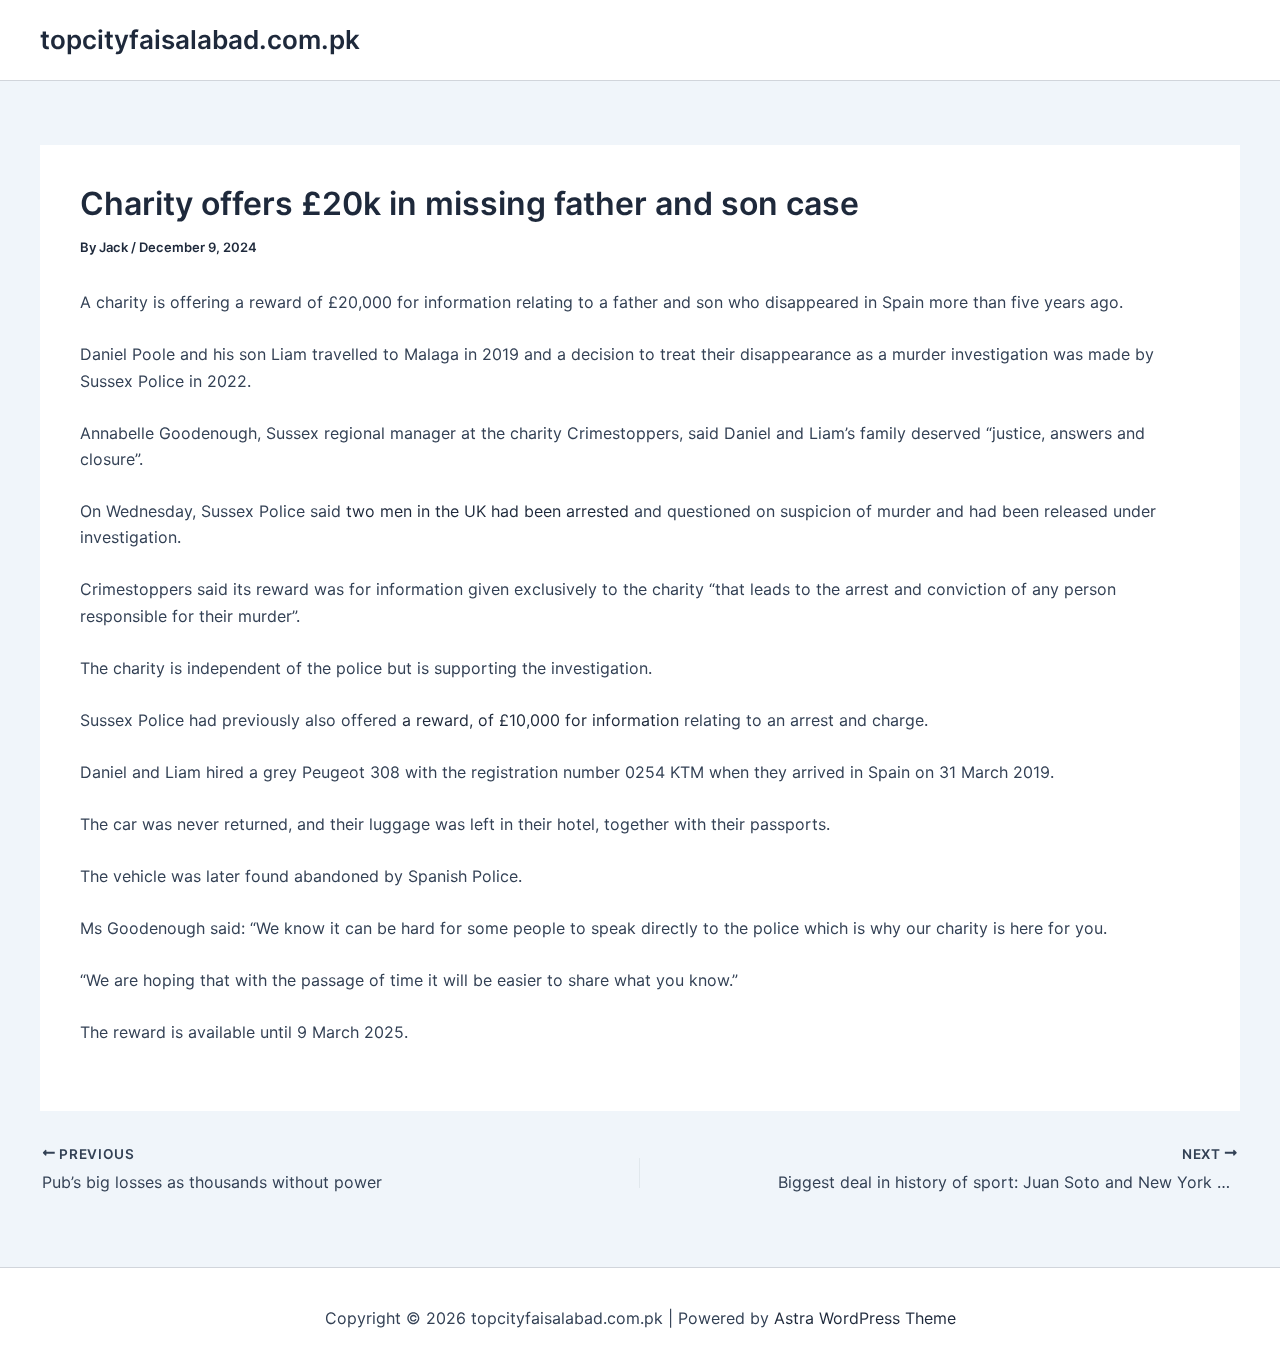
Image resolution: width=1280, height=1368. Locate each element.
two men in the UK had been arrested (490, 511)
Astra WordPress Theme (865, 1318)
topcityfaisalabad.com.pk (200, 39)
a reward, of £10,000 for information (543, 720)
